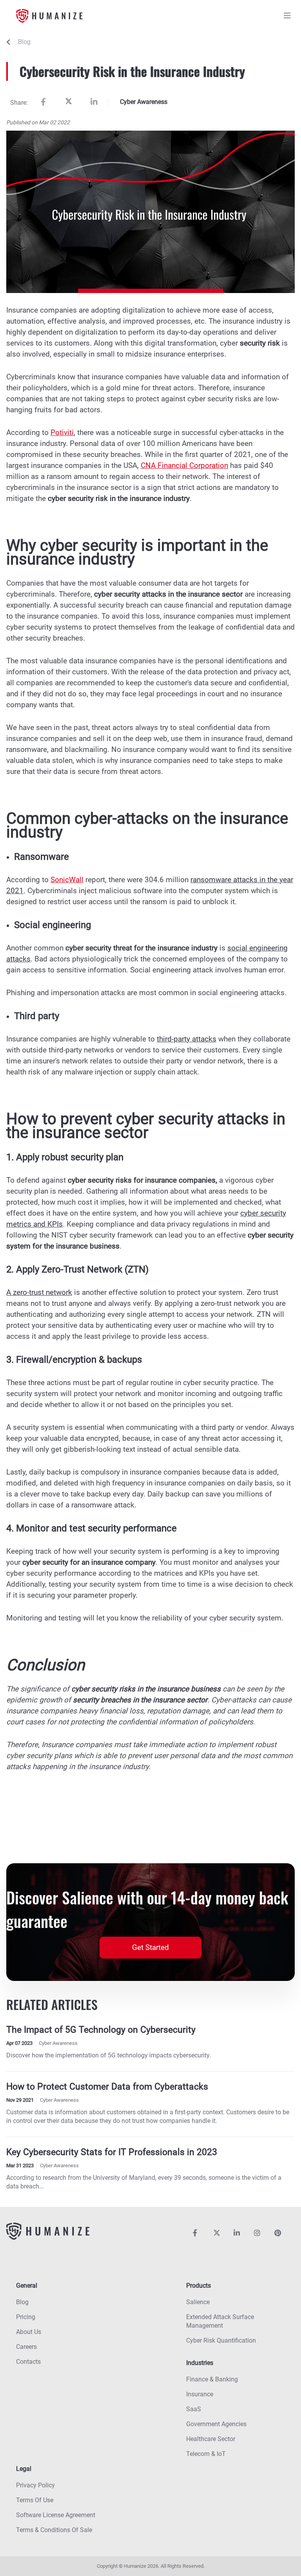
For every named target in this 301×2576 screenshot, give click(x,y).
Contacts (28, 2362)
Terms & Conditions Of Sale (54, 2530)
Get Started (150, 1947)
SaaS (194, 2409)
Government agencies (216, 2424)
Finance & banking (212, 2379)
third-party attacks (187, 1039)
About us (29, 2332)
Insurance (200, 2394)
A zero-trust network (39, 1292)
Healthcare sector (211, 2439)
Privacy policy (35, 2485)
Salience (198, 2302)
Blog (24, 42)
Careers (26, 2347)
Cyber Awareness (144, 102)
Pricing (26, 2317)
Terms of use (35, 2500)
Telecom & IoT (206, 2454)
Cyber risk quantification (221, 2340)
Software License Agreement (56, 2515)
